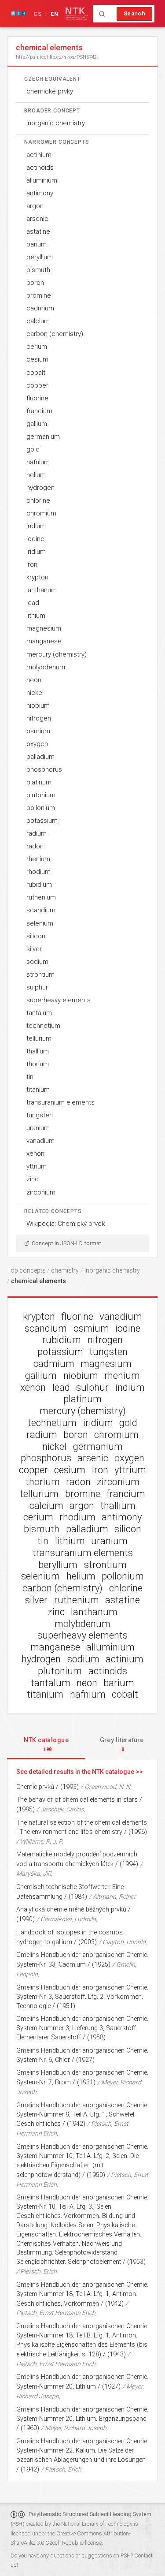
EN (55, 14)
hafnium (38, 462)
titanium (38, 1090)
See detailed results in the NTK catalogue (75, 1772)
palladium (40, 757)
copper (37, 385)
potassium (42, 821)
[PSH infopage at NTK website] (77, 14)
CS (38, 14)
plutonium (41, 795)
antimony (40, 193)
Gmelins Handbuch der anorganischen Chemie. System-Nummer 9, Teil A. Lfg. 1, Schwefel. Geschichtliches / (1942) (82, 2115)
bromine (39, 295)
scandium (41, 910)
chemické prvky (50, 91)
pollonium (41, 808)
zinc (33, 1179)
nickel (35, 693)
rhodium (38, 872)
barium (37, 244)
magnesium (44, 628)
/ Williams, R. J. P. (40, 1841)
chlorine (38, 500)
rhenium (38, 859)
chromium (41, 513)
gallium (37, 424)
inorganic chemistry (56, 123)
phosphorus (44, 769)
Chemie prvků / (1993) (48, 1787)
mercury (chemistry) (57, 654)
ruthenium (41, 897)
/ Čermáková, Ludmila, (67, 1919)
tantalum (39, 1013)
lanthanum (42, 590)
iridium (36, 552)
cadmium (40, 308)
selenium (40, 923)
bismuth (38, 270)
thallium (38, 1051)
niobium (38, 706)
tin (30, 1077)
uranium (38, 1128)
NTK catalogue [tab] (46, 1744)
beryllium (40, 257)
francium (39, 411)
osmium (38, 731)
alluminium (42, 180)
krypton (37, 577)
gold (33, 449)
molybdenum (46, 667)
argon (35, 206)
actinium (39, 155)
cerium (37, 347)
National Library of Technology (97, 2524)
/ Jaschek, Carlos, (61, 1809)
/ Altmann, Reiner (112, 1897)
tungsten (40, 1115)
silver (34, 949)
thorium (38, 1064)
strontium (40, 974)
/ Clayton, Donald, (123, 1942)
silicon (36, 936)
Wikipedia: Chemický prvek (66, 1224)
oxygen (37, 744)
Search (135, 13)
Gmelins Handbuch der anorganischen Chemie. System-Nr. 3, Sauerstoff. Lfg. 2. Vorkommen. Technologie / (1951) (82, 1997)
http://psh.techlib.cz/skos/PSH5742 (56, 57)
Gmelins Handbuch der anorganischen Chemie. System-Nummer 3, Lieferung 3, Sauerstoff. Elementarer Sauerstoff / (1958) (82, 2028)
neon (34, 680)
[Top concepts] (18, 14)
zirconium (41, 1192)
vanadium (40, 1141)
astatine (38, 231)
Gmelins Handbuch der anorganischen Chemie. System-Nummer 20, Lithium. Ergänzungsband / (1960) (82, 2419)
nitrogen (39, 718)
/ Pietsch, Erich (37, 2271)
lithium (36, 616)
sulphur (37, 987)
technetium (43, 1026)
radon (35, 846)
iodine (35, 539)
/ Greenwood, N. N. (106, 1787)
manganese (44, 641)
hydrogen (40, 488)
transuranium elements (60, 1102)
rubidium (39, 885)
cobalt (36, 373)
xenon (35, 1154)
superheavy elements (59, 1000)
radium (37, 833)
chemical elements (38, 1281)
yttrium (37, 1166)
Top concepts (26, 1270)
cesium (37, 359)
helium (36, 475)
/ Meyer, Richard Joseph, (74, 2428)
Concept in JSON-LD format (66, 1243)
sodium (37, 962)
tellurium (39, 1038)
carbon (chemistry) (55, 334)
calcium (38, 321)
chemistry (65, 1270)
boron (35, 283)
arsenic (37, 219)
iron (32, 564)
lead (33, 603)
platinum (39, 782)
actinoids (40, 168)
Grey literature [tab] (122, 1744)
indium (36, 526)
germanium (43, 437)
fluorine (37, 398)
